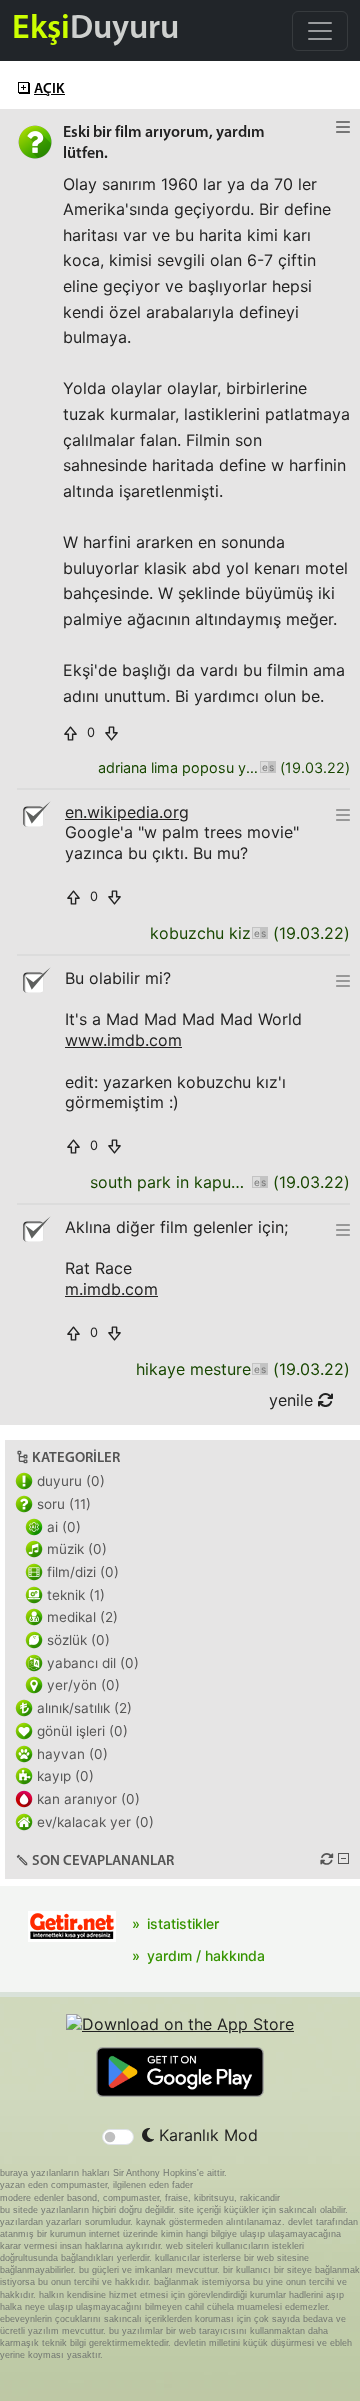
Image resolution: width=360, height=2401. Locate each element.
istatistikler (183, 1923)
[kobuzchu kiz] (259, 933)
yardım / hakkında (206, 1955)
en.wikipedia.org (127, 812)
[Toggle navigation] (320, 31)
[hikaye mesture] (259, 1369)
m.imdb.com (111, 1289)
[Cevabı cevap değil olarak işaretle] (35, 815)
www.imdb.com (123, 1040)
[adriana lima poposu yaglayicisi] (267, 768)
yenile (293, 1400)
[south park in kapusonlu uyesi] (259, 1182)
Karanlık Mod (206, 2135)
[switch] (118, 2137)
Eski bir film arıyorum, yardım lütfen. (164, 143)
